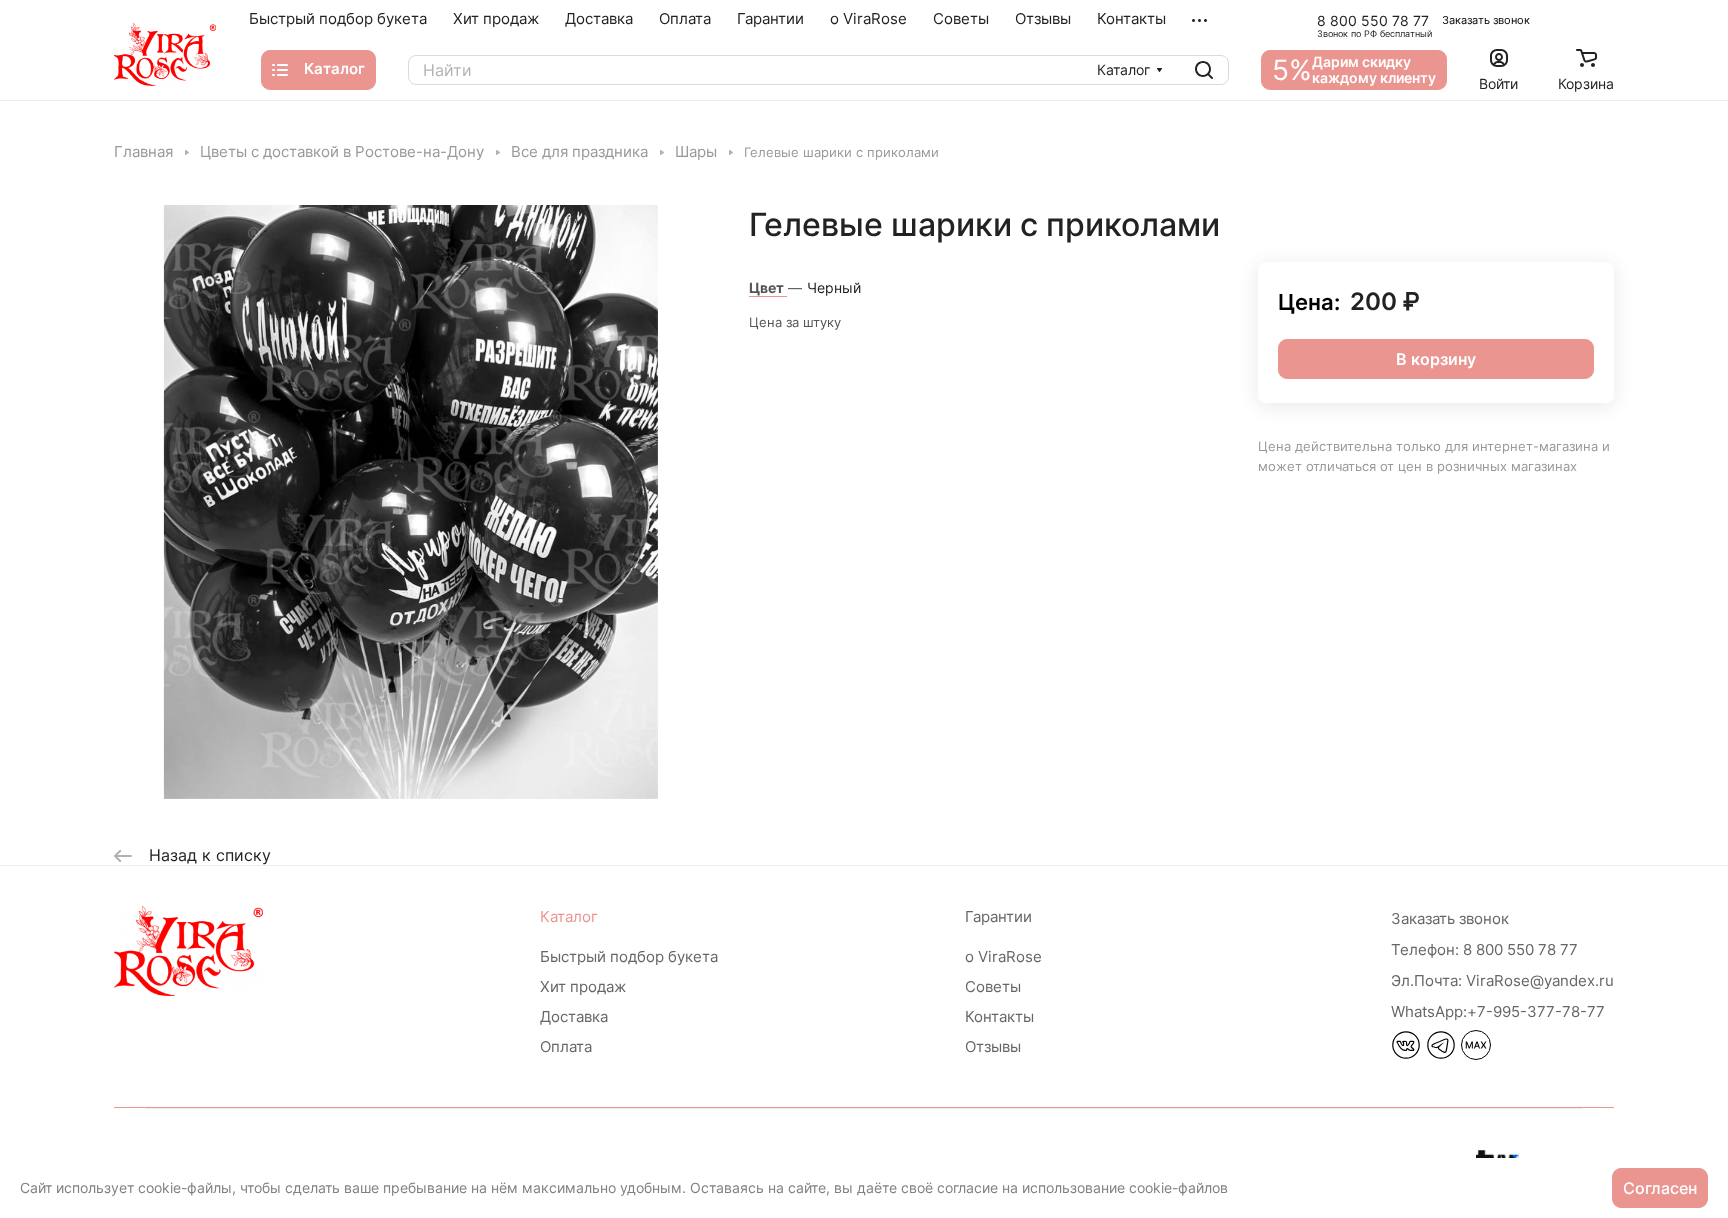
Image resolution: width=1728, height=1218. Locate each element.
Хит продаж (583, 986)
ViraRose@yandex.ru (1502, 980)
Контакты (999, 1016)
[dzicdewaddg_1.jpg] (411, 502)
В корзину (1436, 359)
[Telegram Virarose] (1441, 1054)
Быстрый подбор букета (629, 956)
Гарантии (998, 916)
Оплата (566, 1046)
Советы (993, 986)
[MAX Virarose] (1476, 1054)
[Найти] (1204, 70)
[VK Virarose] (1406, 1054)
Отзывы (993, 1046)
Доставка (574, 1016)
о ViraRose (1003, 956)
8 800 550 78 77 (1373, 20)
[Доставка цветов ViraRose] (165, 54)
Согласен (1660, 1188)
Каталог (569, 916)
